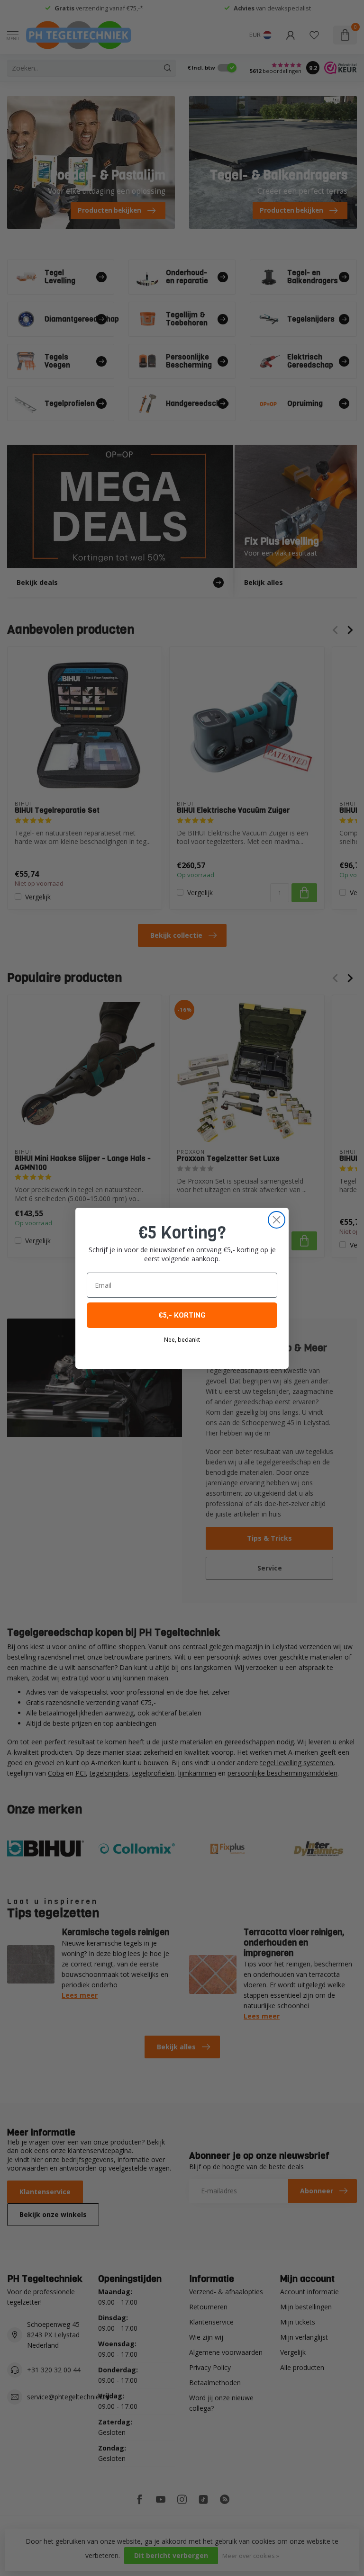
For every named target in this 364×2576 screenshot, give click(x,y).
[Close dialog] (277, 1220)
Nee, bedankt (182, 1340)
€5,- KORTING (182, 1315)
